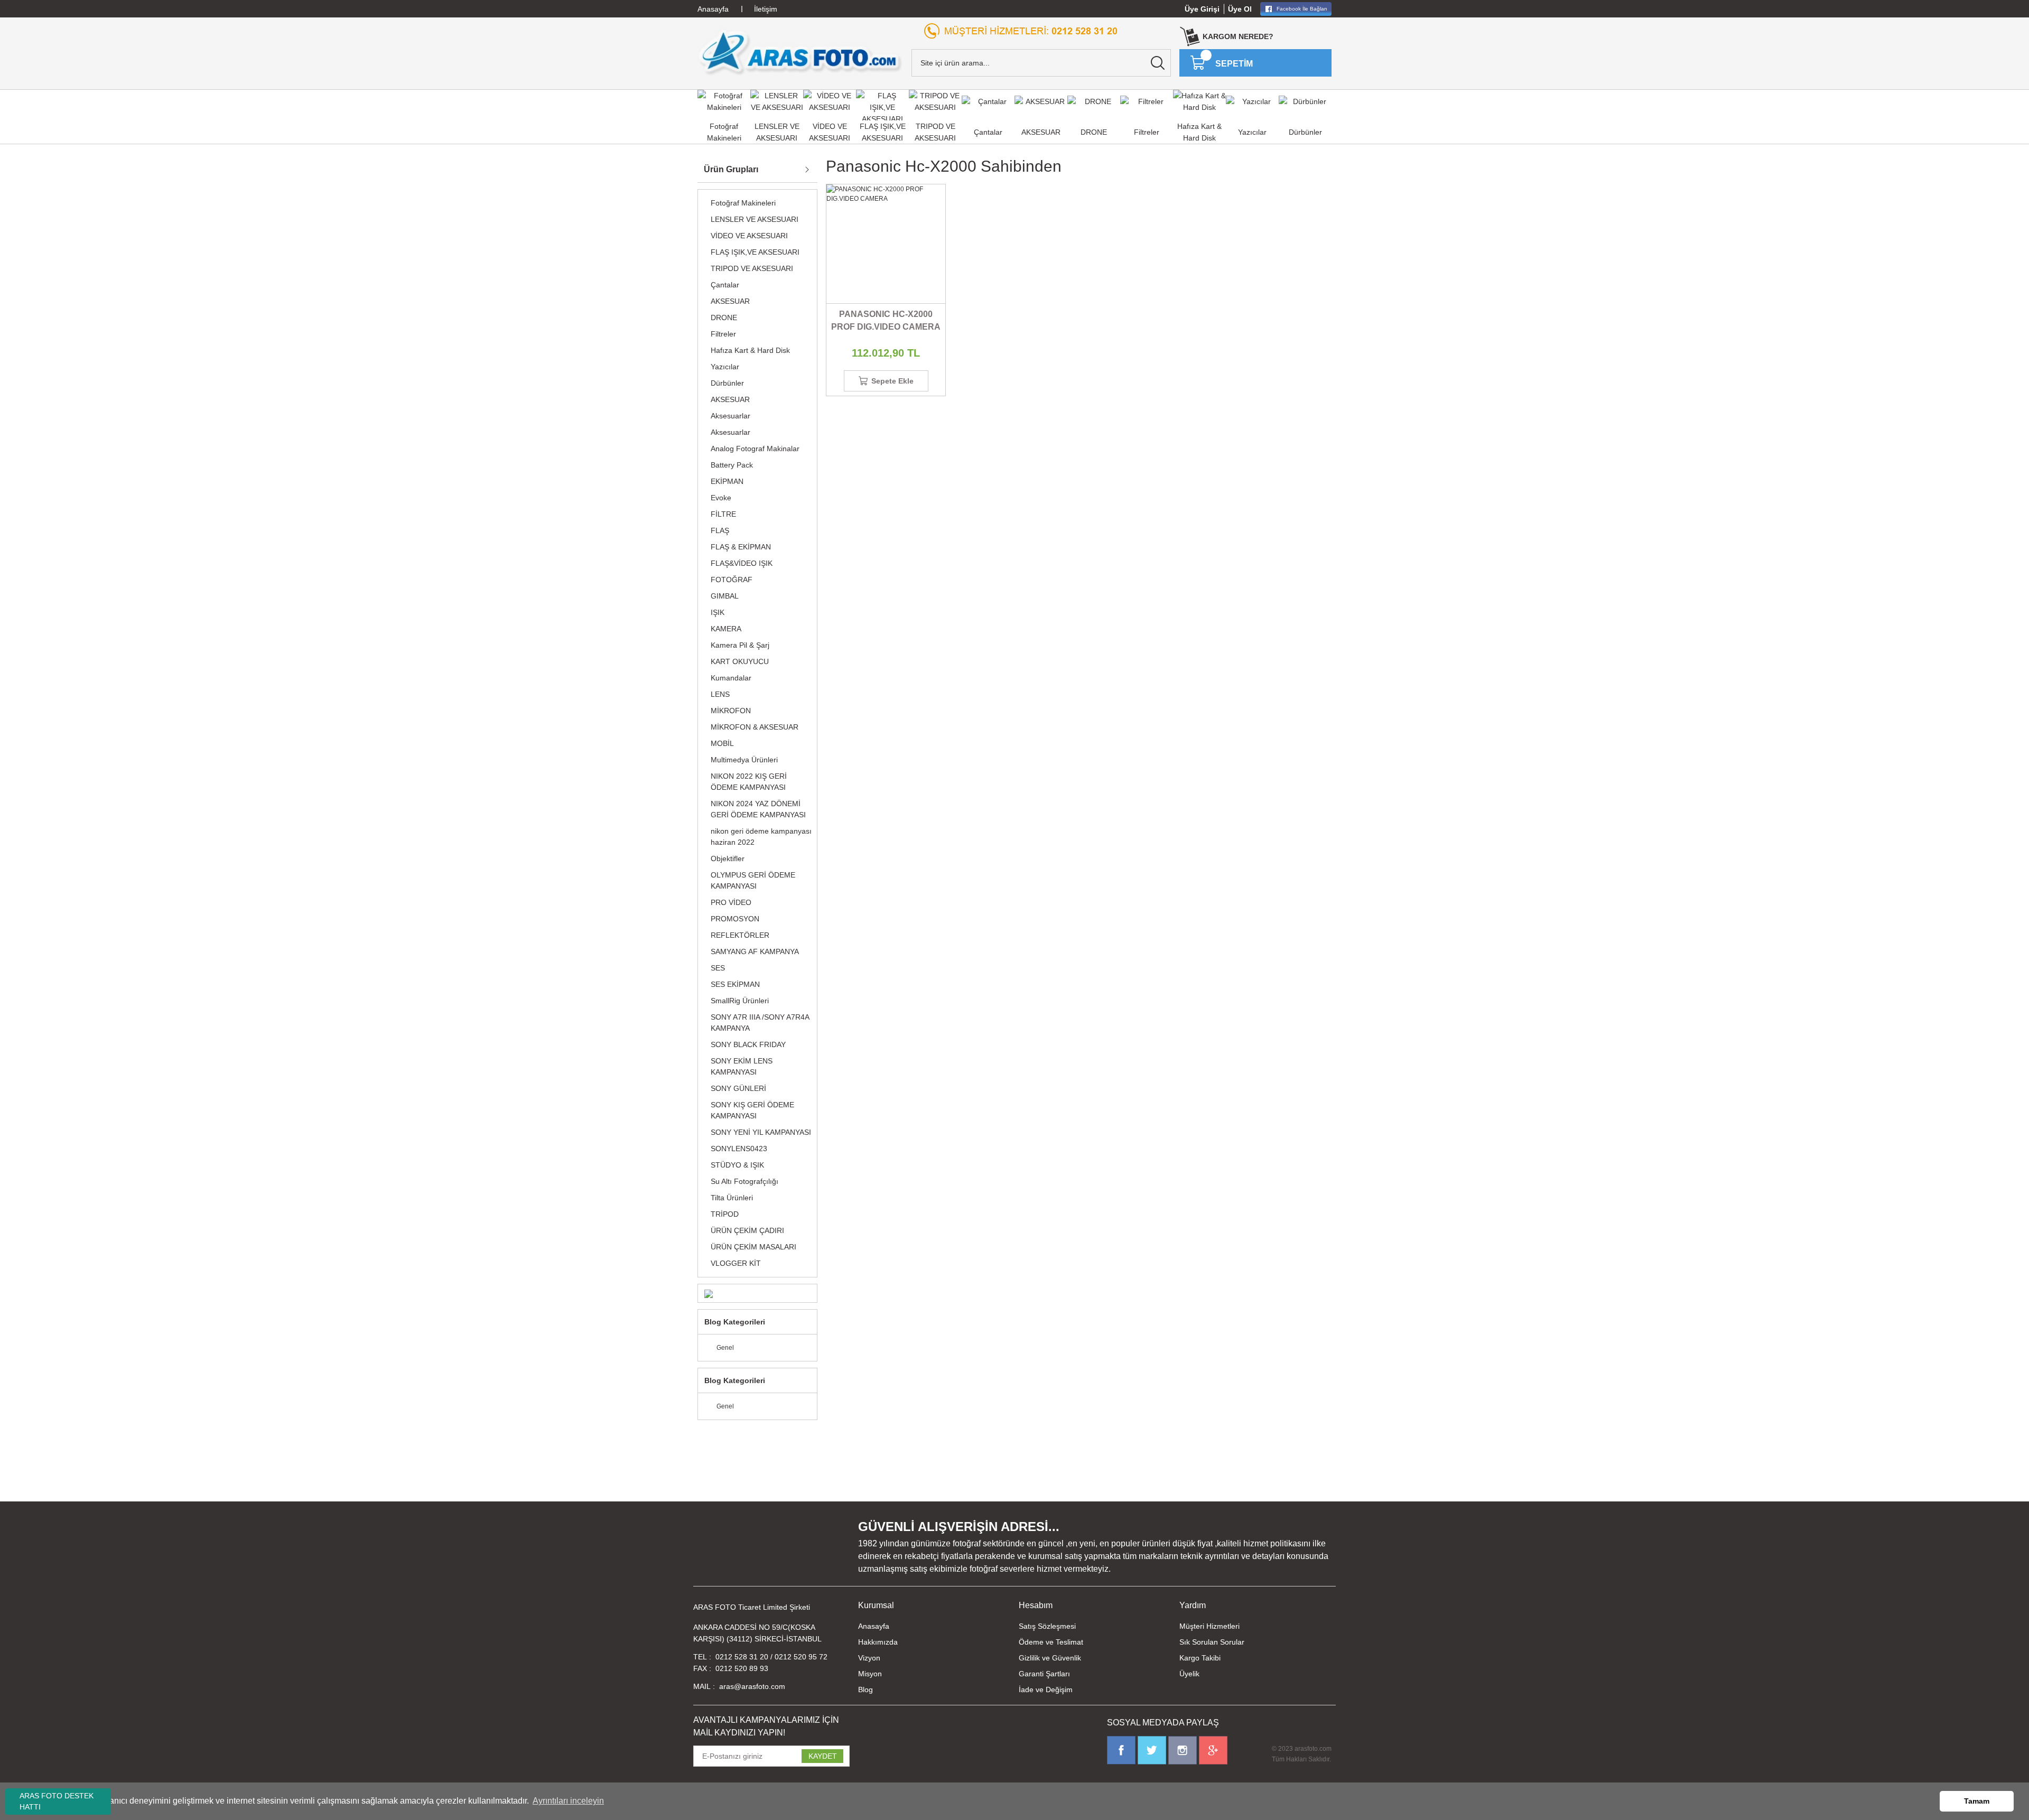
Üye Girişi (1202, 9)
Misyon (870, 1674)
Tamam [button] (1977, 1801)
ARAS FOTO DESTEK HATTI (57, 1801)
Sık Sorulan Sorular (1212, 1642)
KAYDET (823, 1756)
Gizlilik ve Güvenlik (1050, 1658)
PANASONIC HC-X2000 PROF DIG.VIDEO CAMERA (886, 320)
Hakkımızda (878, 1642)
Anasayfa (874, 1626)
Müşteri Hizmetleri (1209, 1626)
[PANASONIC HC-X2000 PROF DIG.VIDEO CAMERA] (886, 244)
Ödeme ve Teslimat (1051, 1642)
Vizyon (869, 1658)
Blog (865, 1690)
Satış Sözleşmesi (1047, 1626)
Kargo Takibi (1200, 1658)
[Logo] (800, 52)
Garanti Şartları (1044, 1674)
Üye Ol (1240, 9)
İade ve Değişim (1046, 1690)
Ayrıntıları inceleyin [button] (568, 1801)
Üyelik (1189, 1674)
